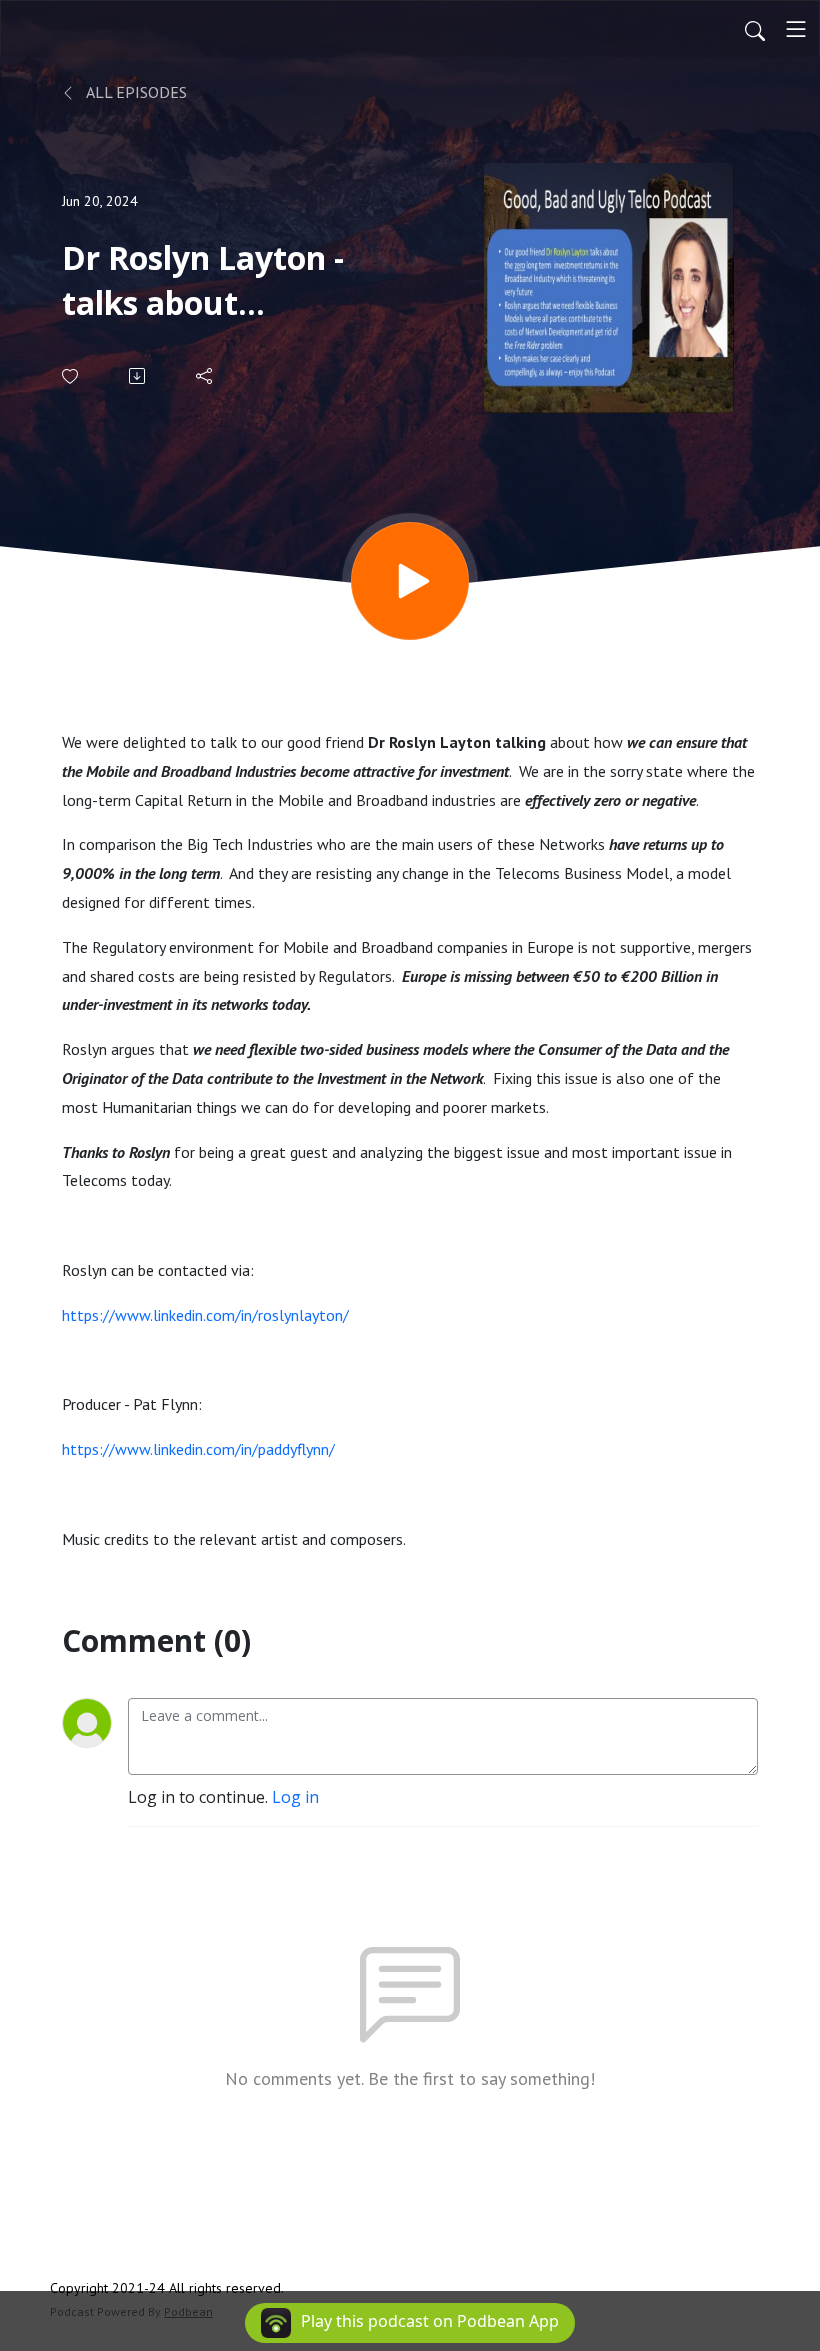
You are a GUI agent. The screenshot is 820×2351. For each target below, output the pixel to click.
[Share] (205, 376)
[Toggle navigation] (796, 29)
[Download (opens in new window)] (138, 376)
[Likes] (71, 376)
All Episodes (135, 92)
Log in (295, 1797)
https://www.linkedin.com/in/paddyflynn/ (198, 1449)
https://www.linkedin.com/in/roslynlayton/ (205, 1315)
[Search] (755, 29)
